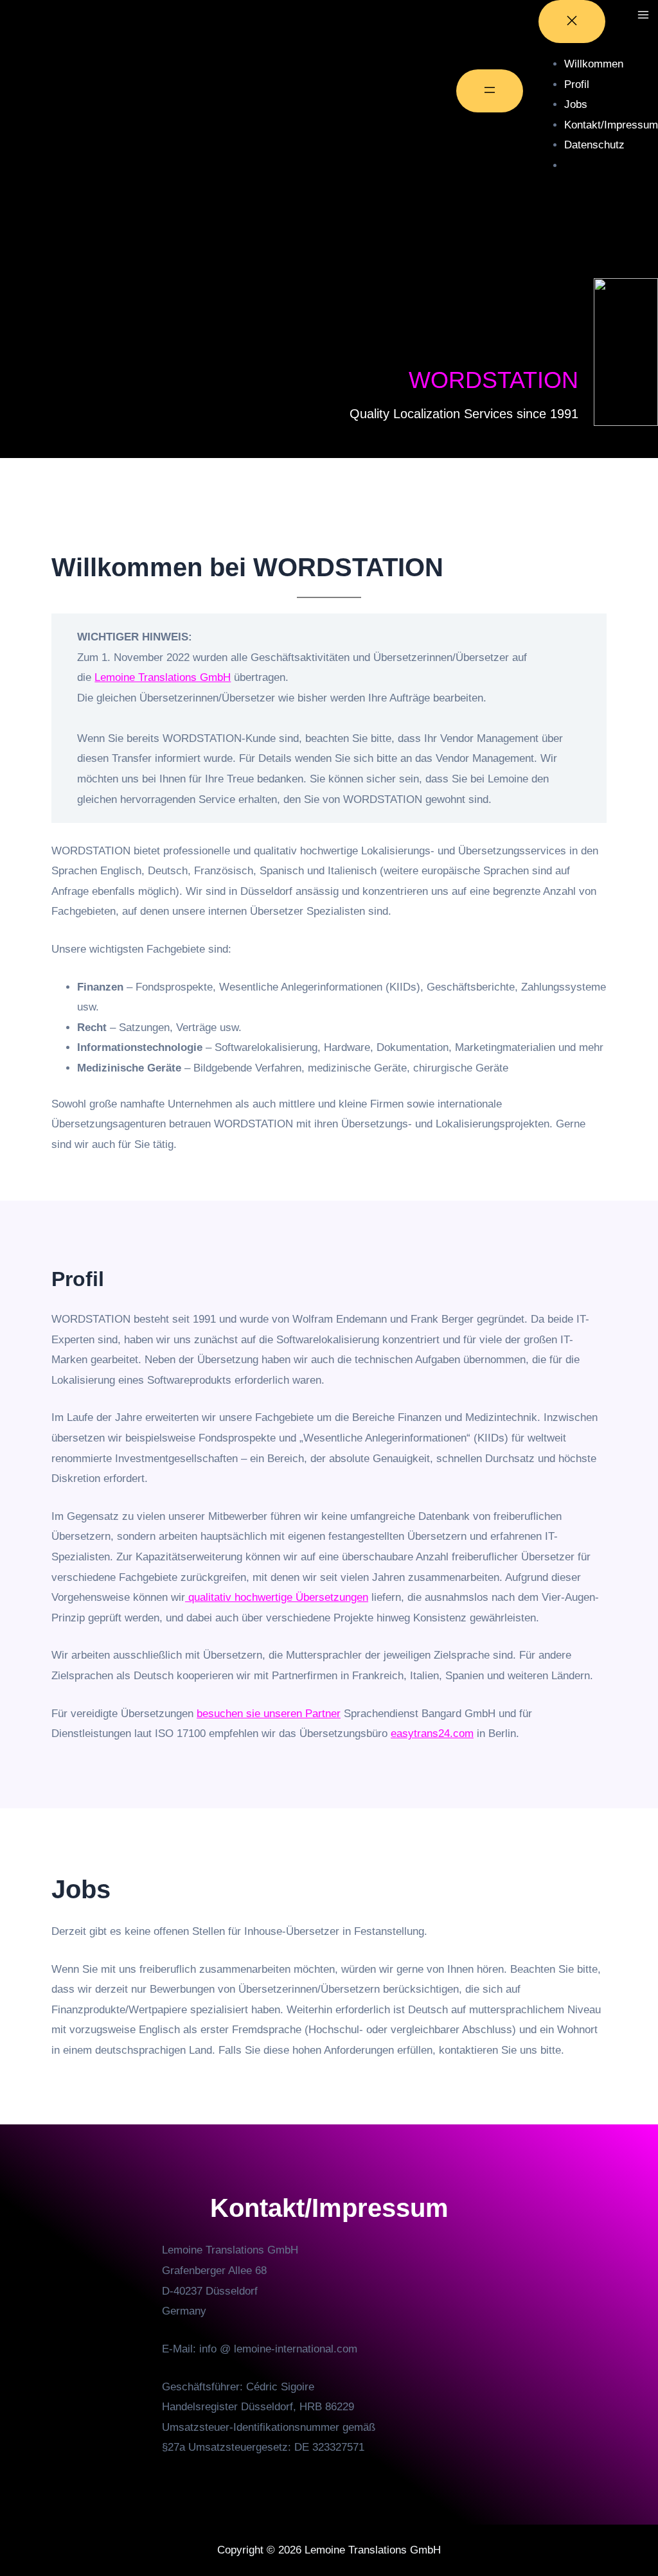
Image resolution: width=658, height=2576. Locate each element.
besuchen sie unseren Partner (269, 1714)
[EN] (574, 163)
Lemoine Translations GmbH (163, 677)
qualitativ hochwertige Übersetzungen (277, 1597)
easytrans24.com (432, 1734)
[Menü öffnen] (490, 91)
